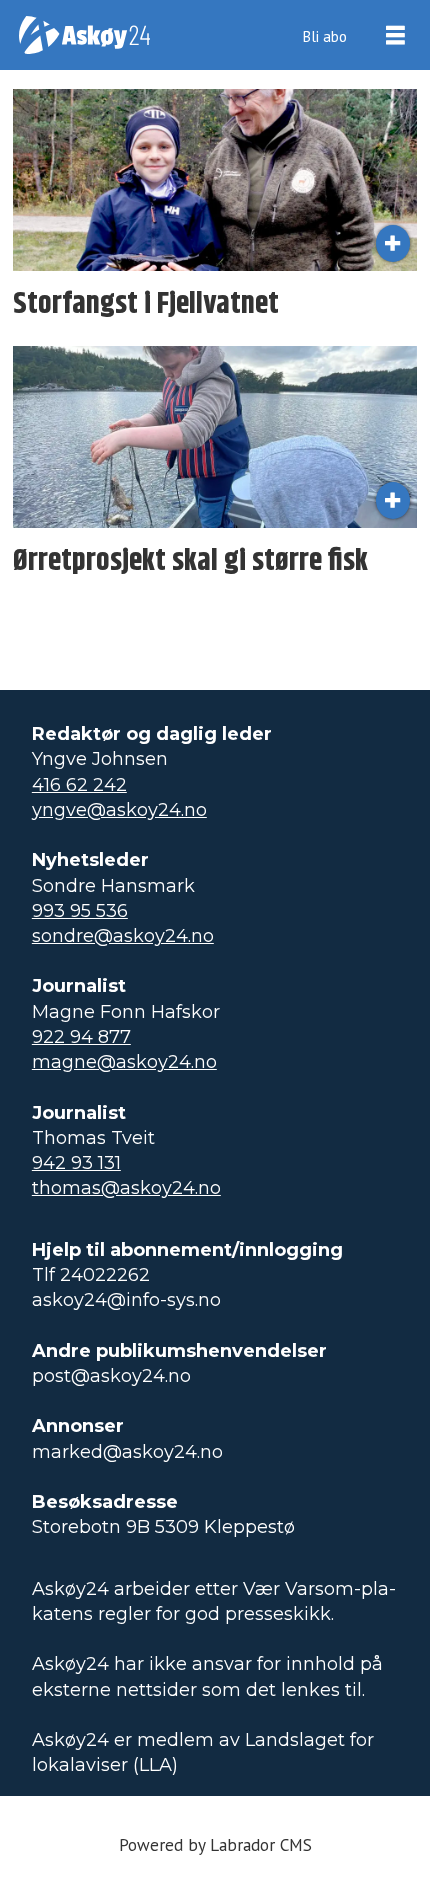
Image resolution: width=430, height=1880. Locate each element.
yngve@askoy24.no (119, 810)
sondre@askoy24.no (123, 936)
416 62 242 (79, 785)
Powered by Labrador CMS (215, 1844)
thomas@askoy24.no (126, 1188)
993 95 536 (80, 911)
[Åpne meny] (395, 35)
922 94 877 (81, 1037)
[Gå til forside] (84, 35)
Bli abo (324, 36)
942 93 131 (76, 1163)
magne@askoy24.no (124, 1062)
